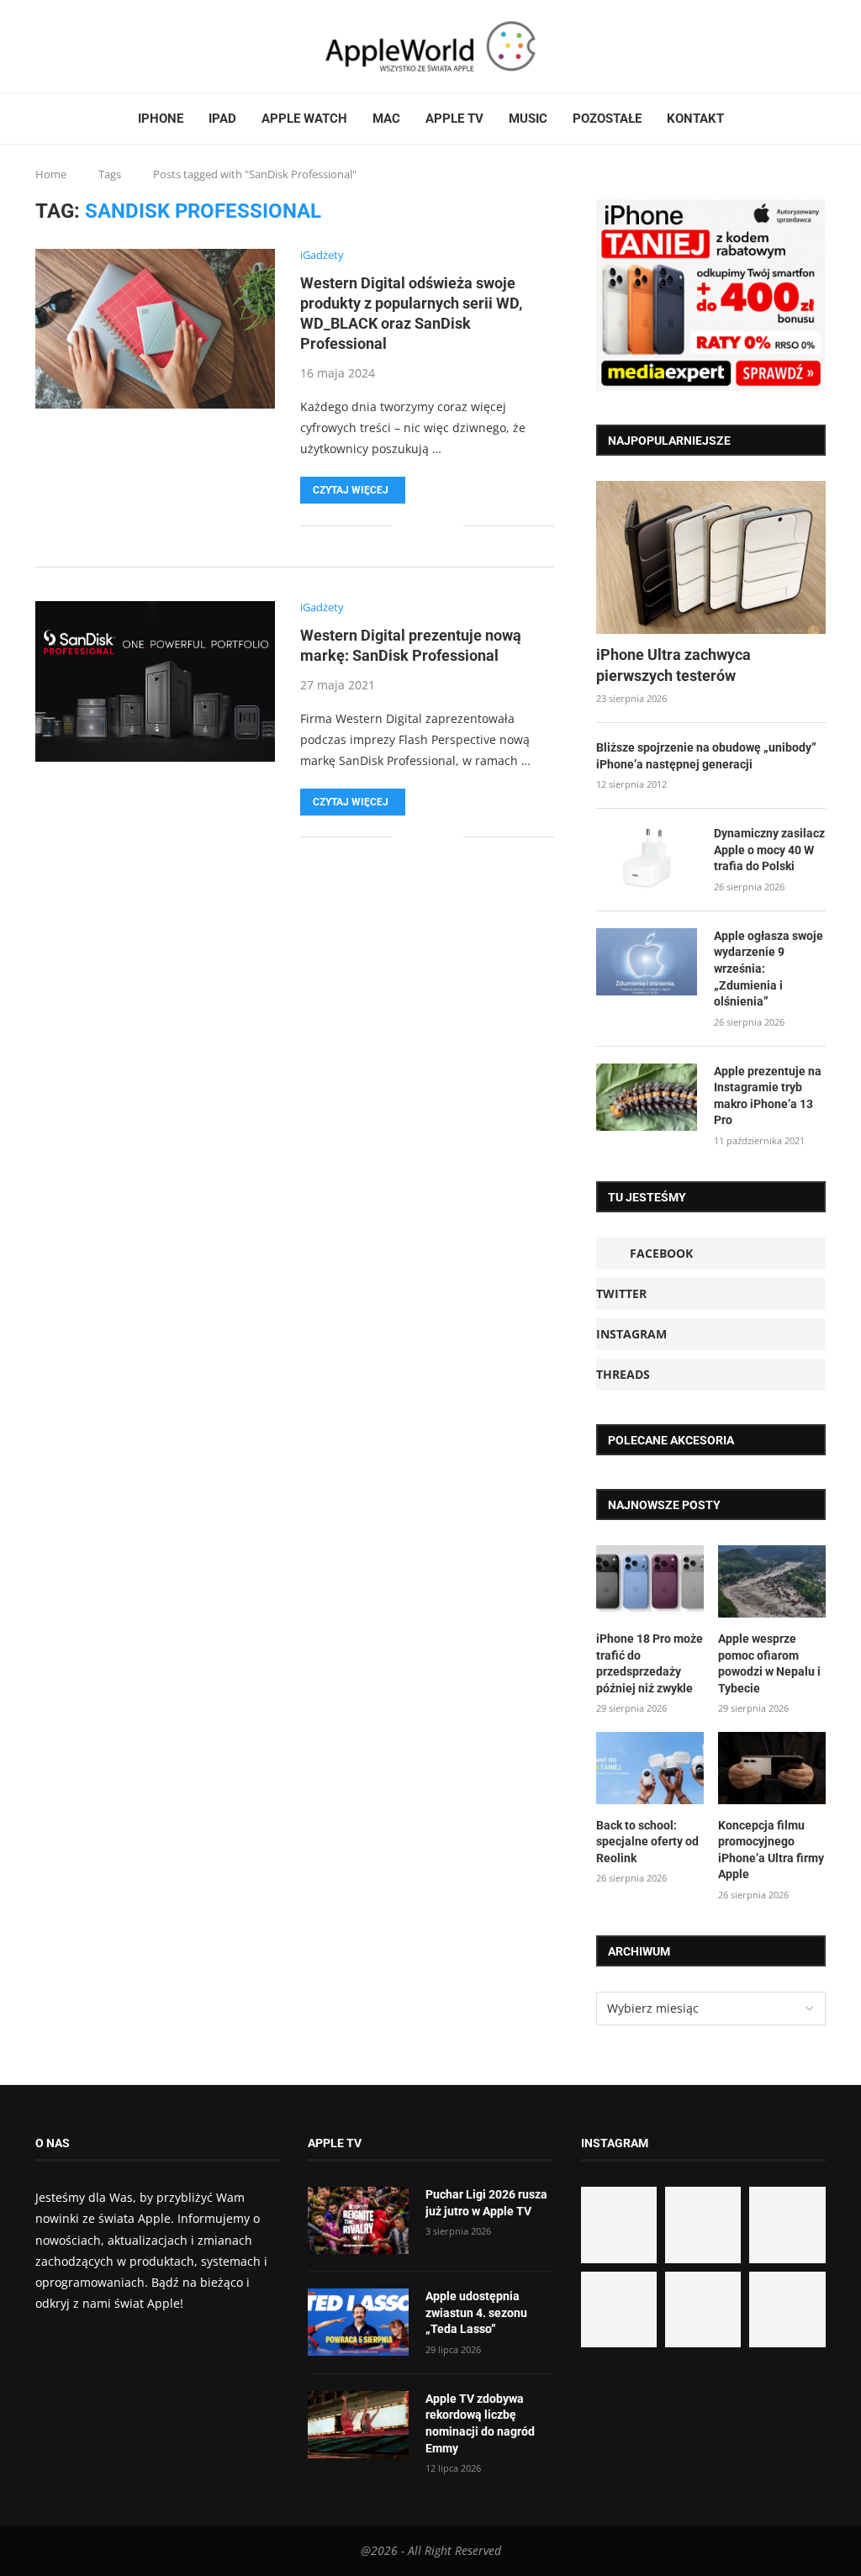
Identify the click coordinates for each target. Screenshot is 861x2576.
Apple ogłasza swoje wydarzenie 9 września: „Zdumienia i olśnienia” (769, 969)
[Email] (98, 46)
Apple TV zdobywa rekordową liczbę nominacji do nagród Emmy (480, 2423)
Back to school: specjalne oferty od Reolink (647, 1842)
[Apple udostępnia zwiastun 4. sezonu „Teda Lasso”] (358, 2322)
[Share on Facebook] (417, 525)
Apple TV (454, 119)
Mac (386, 119)
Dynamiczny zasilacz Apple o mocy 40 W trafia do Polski (769, 850)
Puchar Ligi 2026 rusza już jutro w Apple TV (486, 2203)
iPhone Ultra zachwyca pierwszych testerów (673, 665)
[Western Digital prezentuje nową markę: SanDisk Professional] (155, 681)
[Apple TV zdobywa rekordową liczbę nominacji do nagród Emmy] (358, 2425)
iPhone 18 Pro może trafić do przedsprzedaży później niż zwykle (650, 1663)
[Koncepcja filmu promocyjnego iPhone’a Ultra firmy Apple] (772, 1768)
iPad (222, 119)
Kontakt (695, 119)
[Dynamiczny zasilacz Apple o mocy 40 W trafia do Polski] (647, 859)
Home (51, 174)
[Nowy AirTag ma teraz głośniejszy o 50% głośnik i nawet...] (787, 2309)
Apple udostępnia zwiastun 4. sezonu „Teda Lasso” (476, 2312)
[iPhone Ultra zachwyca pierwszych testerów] (711, 557)
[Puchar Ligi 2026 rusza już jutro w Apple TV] (358, 2220)
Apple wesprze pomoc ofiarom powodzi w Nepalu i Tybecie (769, 1663)
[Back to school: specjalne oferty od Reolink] (650, 1768)
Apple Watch (304, 119)
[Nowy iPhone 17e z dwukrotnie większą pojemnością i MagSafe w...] (703, 2309)
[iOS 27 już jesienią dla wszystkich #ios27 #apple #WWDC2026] (703, 2225)
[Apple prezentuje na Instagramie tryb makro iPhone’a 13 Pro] (647, 1097)
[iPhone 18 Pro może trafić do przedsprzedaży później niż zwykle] (650, 1581)
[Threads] (78, 46)
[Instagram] (68, 46)
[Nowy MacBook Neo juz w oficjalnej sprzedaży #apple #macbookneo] (787, 2225)
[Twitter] (58, 46)
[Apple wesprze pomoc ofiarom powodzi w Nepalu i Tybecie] (772, 1581)
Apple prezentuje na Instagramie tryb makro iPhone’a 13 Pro (768, 1096)
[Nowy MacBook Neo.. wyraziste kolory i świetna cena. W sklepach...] (619, 2309)
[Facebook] (42, 46)
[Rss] (88, 46)
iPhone (161, 119)
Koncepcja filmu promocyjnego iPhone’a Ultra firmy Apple (771, 1850)
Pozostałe (607, 119)
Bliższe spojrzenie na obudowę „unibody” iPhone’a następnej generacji (706, 756)
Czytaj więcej (351, 490)
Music (528, 119)
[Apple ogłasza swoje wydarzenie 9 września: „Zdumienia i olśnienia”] (647, 962)
